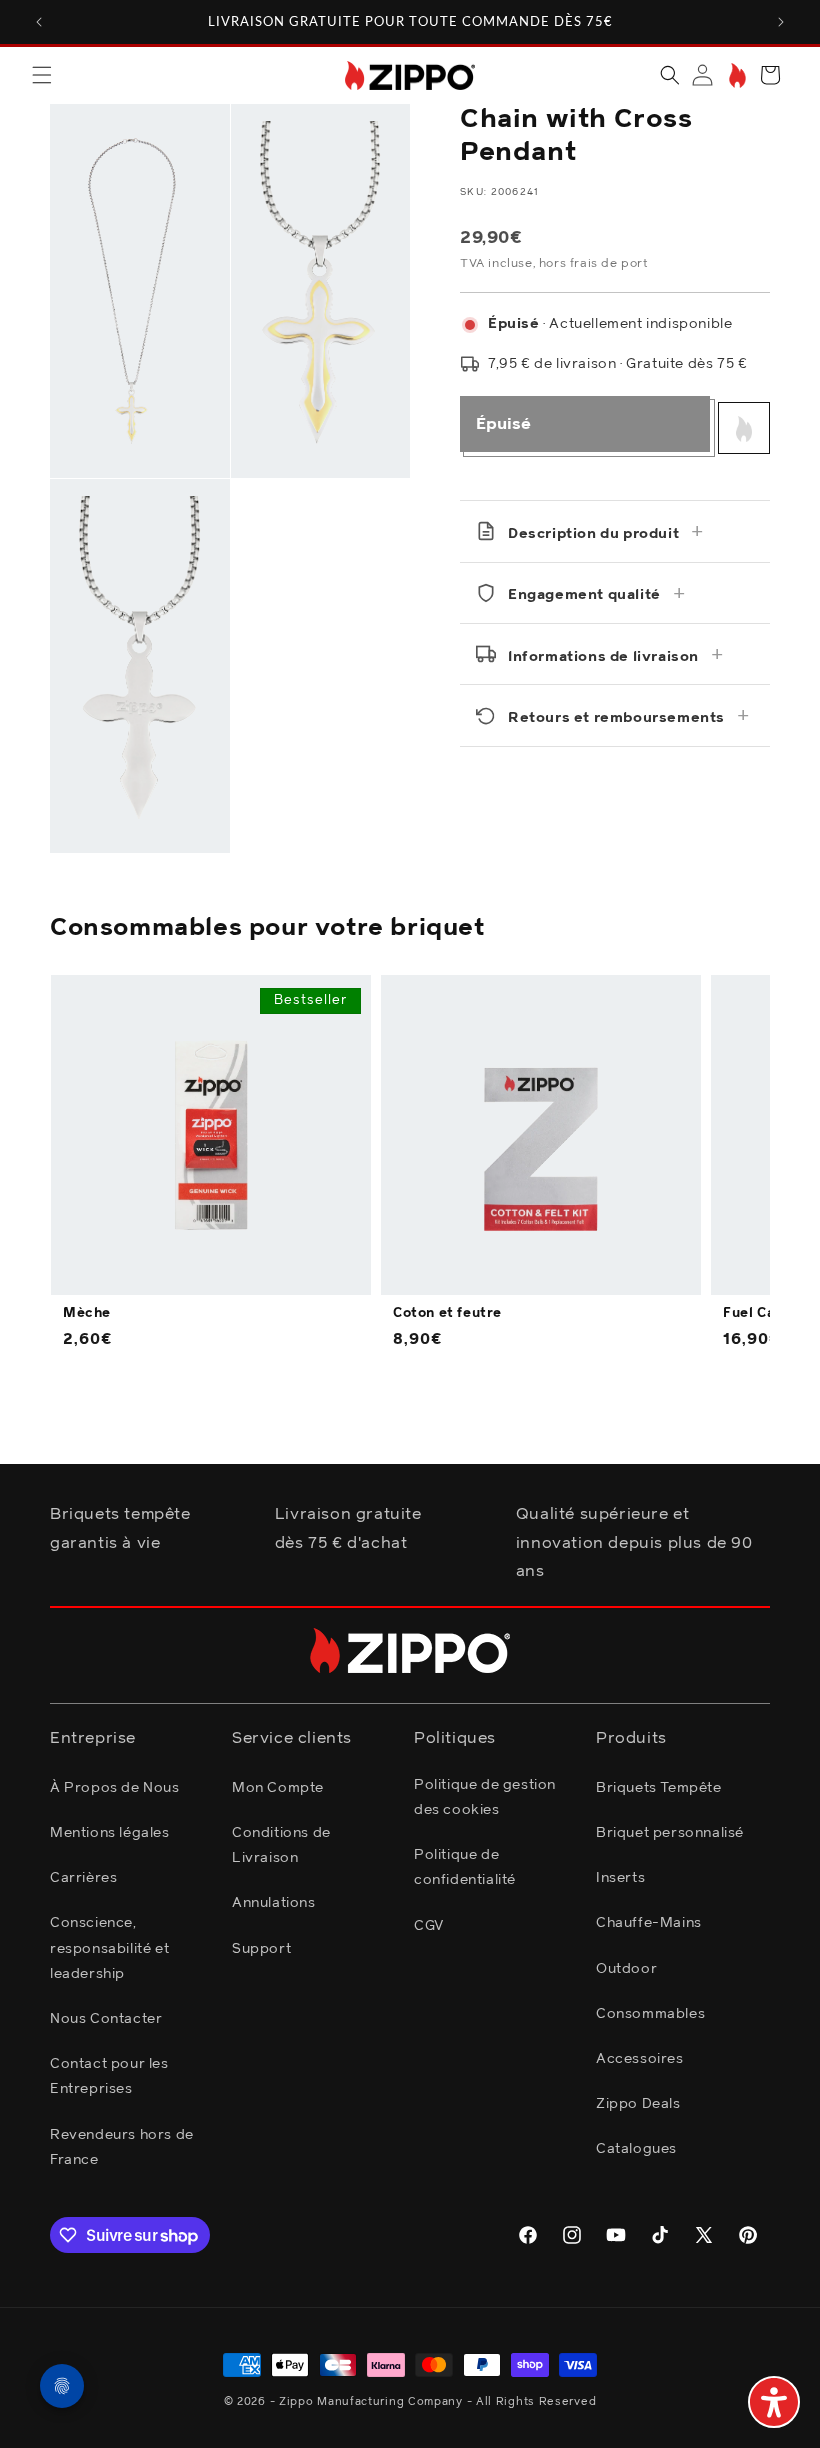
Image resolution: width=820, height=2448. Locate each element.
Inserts (620, 1878)
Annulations (274, 1903)
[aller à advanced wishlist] (735, 75)
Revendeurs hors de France (122, 2147)
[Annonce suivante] (781, 22)
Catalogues (636, 2149)
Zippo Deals (638, 2104)
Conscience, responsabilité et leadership (109, 1948)
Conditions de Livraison (281, 1845)
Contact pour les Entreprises (109, 2076)
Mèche (87, 1313)
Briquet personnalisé (670, 1833)
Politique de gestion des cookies (485, 1797)
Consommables (650, 2014)
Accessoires (640, 2059)
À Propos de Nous (115, 1788)
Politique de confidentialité (465, 1867)
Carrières (83, 1878)
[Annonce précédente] (39, 22)
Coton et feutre (447, 1313)
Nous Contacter (106, 2019)
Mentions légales (110, 1833)
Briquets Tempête (659, 1788)
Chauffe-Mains (649, 1923)
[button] (42, 75)
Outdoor (626, 1969)
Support (261, 1949)
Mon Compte (278, 1788)
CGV (429, 1926)
